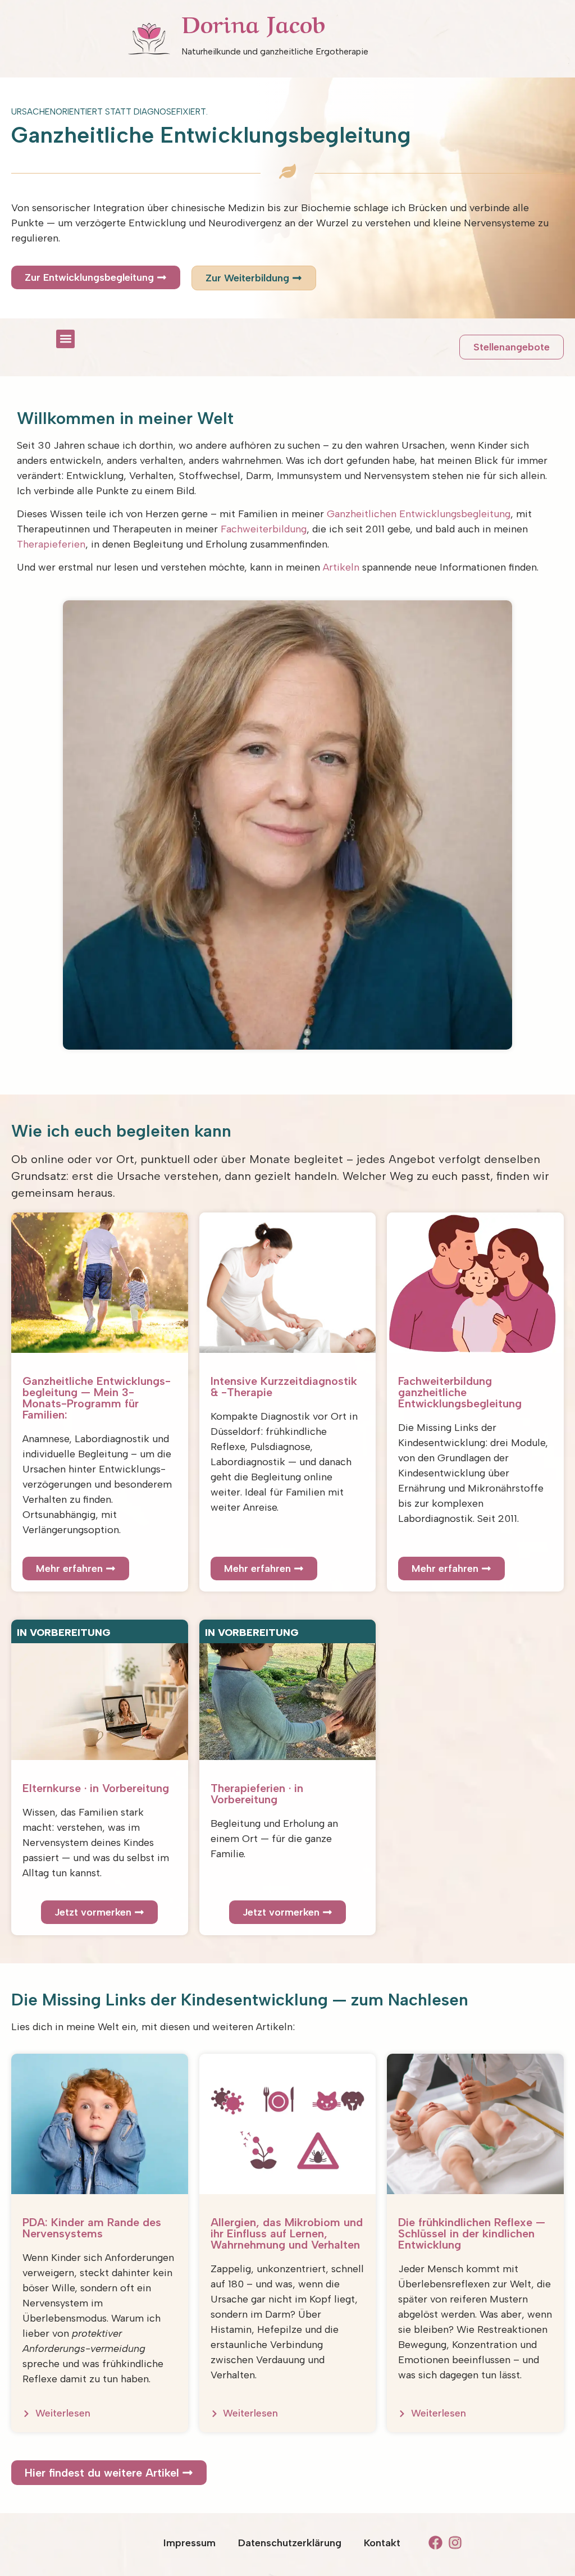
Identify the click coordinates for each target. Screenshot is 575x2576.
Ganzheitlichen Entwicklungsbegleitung (419, 514)
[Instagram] (455, 2543)
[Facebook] (435, 2543)
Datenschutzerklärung (290, 2543)
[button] (65, 339)
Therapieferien (51, 544)
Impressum (190, 2543)
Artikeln (341, 567)
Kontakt (382, 2543)
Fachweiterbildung (264, 529)
